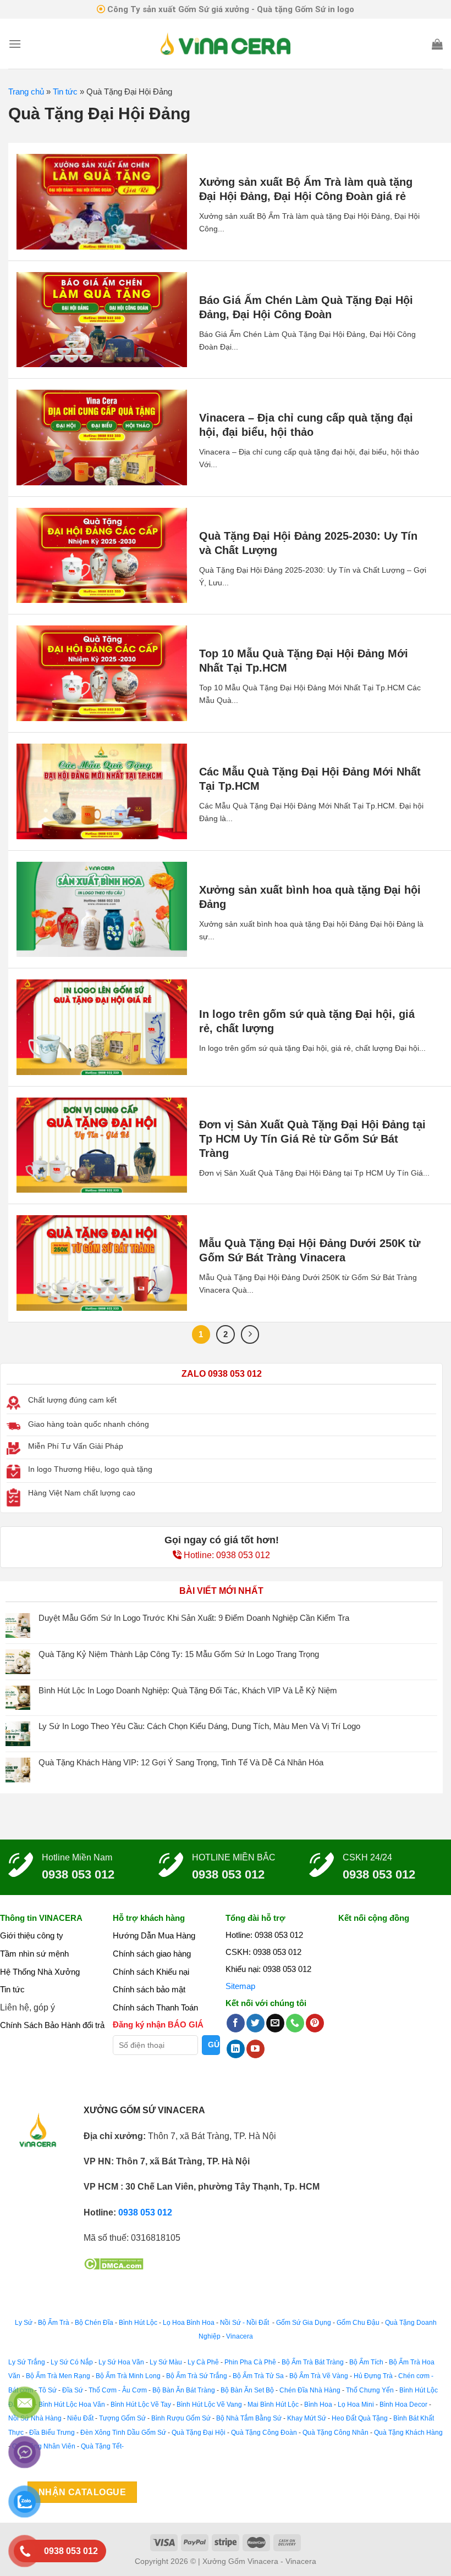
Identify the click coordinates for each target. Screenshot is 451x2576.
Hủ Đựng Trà (373, 2376)
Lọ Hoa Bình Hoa (189, 2323)
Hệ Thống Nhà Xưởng (40, 1972)
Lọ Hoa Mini (356, 2405)
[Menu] (15, 44)
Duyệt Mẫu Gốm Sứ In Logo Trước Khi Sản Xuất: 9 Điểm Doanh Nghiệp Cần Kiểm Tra (194, 1618)
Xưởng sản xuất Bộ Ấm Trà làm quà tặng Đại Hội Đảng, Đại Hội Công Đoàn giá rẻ (306, 189)
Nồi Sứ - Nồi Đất (245, 2323)
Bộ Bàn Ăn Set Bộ (247, 2390)
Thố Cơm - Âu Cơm (118, 2390)
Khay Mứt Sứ (307, 2418)
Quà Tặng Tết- (102, 2446)
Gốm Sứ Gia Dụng (304, 2323)
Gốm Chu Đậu (358, 2323)
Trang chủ (26, 92)
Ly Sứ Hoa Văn (121, 2362)
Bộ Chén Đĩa (94, 2323)
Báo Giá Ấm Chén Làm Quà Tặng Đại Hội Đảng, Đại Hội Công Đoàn (306, 307)
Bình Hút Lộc (138, 2323)
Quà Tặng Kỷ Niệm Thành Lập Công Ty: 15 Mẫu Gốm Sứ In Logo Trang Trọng (179, 1654)
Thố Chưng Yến (370, 2390)
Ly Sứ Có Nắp (72, 2362)
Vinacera (239, 2336)
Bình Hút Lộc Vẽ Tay (141, 2405)
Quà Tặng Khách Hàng (408, 2433)
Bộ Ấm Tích (366, 2362)
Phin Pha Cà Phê (250, 2362)
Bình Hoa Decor (403, 2405)
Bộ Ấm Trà (54, 2323)
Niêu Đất (80, 2418)
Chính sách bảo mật (149, 1989)
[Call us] (295, 2023)
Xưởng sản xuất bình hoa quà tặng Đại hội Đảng (310, 897)
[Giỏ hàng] (437, 44)
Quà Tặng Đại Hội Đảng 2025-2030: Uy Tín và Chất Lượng (308, 543)
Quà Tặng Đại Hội (199, 2433)
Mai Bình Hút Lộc (272, 2405)
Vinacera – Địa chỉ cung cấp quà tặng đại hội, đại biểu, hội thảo (306, 425)
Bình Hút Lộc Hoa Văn (72, 2405)
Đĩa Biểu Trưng (52, 2433)
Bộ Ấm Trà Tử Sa (258, 2376)
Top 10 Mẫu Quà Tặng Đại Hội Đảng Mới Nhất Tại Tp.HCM (304, 661)
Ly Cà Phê (203, 2362)
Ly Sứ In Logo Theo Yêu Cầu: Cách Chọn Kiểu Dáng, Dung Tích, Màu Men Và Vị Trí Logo (199, 1726)
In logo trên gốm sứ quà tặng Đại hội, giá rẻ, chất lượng (307, 1021)
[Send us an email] (275, 2023)
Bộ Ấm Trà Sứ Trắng (197, 2376)
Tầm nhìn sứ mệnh (34, 1954)
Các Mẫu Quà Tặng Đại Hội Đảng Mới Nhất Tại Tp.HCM (310, 779)
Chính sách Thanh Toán (155, 2007)
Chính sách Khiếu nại (151, 1972)
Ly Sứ (24, 2323)
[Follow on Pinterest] (315, 2023)
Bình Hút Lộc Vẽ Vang (209, 2405)
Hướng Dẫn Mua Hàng (154, 1935)
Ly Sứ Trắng (27, 2362)
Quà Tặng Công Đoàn (264, 2433)
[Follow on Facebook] (236, 2023)
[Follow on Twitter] (255, 2023)
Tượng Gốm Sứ (122, 2418)
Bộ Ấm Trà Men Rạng (58, 2376)
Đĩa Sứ (73, 2390)
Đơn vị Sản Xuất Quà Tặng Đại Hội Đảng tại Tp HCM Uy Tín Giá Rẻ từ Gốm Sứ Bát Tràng (312, 1139)
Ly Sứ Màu (166, 2362)
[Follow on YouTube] (255, 2049)
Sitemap (240, 1986)
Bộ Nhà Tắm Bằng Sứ (249, 2418)
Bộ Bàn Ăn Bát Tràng (184, 2390)
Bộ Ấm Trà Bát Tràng (313, 2362)
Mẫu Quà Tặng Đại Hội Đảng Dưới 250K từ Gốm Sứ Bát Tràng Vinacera (310, 1250)
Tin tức (65, 92)
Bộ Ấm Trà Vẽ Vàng (319, 2376)
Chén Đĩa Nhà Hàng (310, 2390)
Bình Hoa (318, 2405)
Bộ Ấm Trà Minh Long (128, 2376)
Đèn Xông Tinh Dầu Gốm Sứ (123, 2433)
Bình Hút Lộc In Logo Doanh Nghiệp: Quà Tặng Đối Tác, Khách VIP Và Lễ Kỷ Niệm (188, 1690)
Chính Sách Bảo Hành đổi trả (52, 2025)
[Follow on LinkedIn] (236, 2049)
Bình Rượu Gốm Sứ (181, 2418)
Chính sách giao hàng (152, 1954)
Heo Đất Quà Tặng (360, 2418)
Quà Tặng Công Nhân (335, 2433)
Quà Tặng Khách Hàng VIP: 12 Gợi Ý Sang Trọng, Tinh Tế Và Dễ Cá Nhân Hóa (181, 1762)
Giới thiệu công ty (32, 1935)
